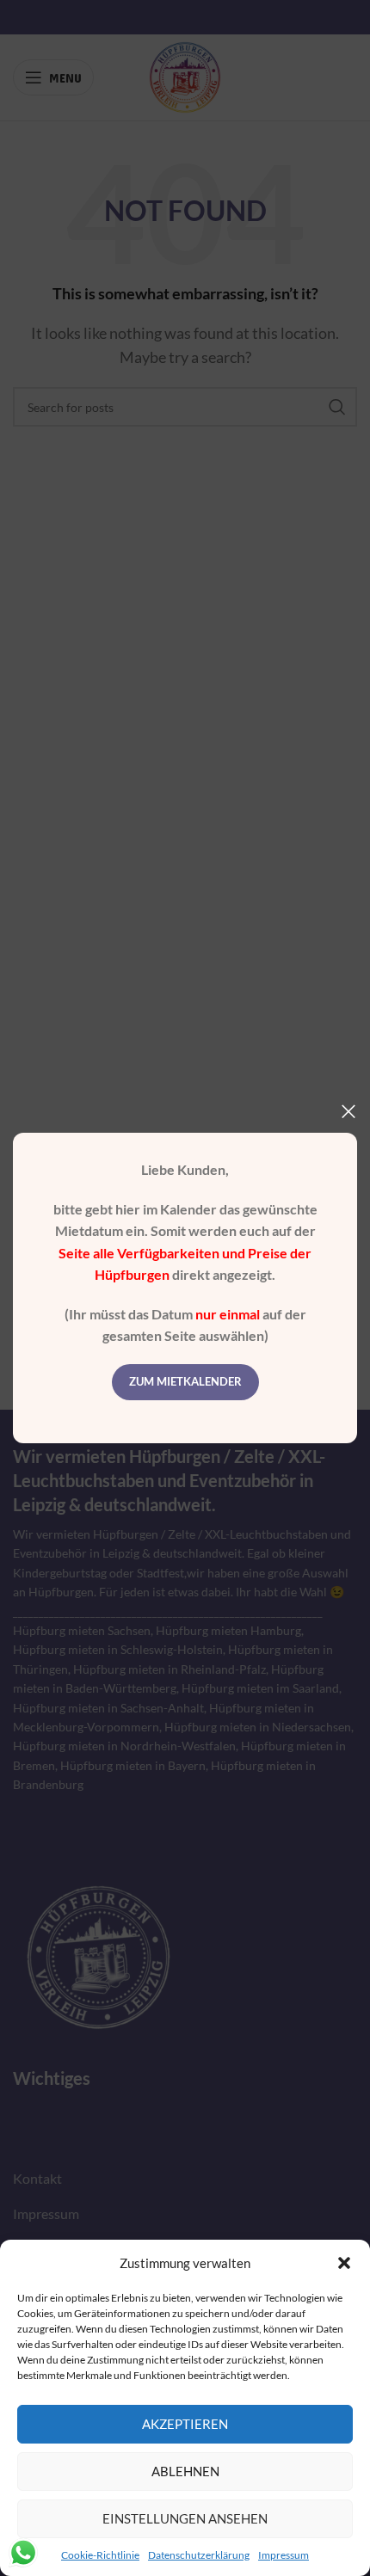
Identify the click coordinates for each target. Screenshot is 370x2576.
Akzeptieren (185, 2424)
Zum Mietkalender (185, 1381)
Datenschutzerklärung (199, 2555)
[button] (344, 2263)
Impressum (284, 2555)
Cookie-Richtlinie (100, 2555)
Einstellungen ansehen (185, 2518)
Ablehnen (185, 2471)
